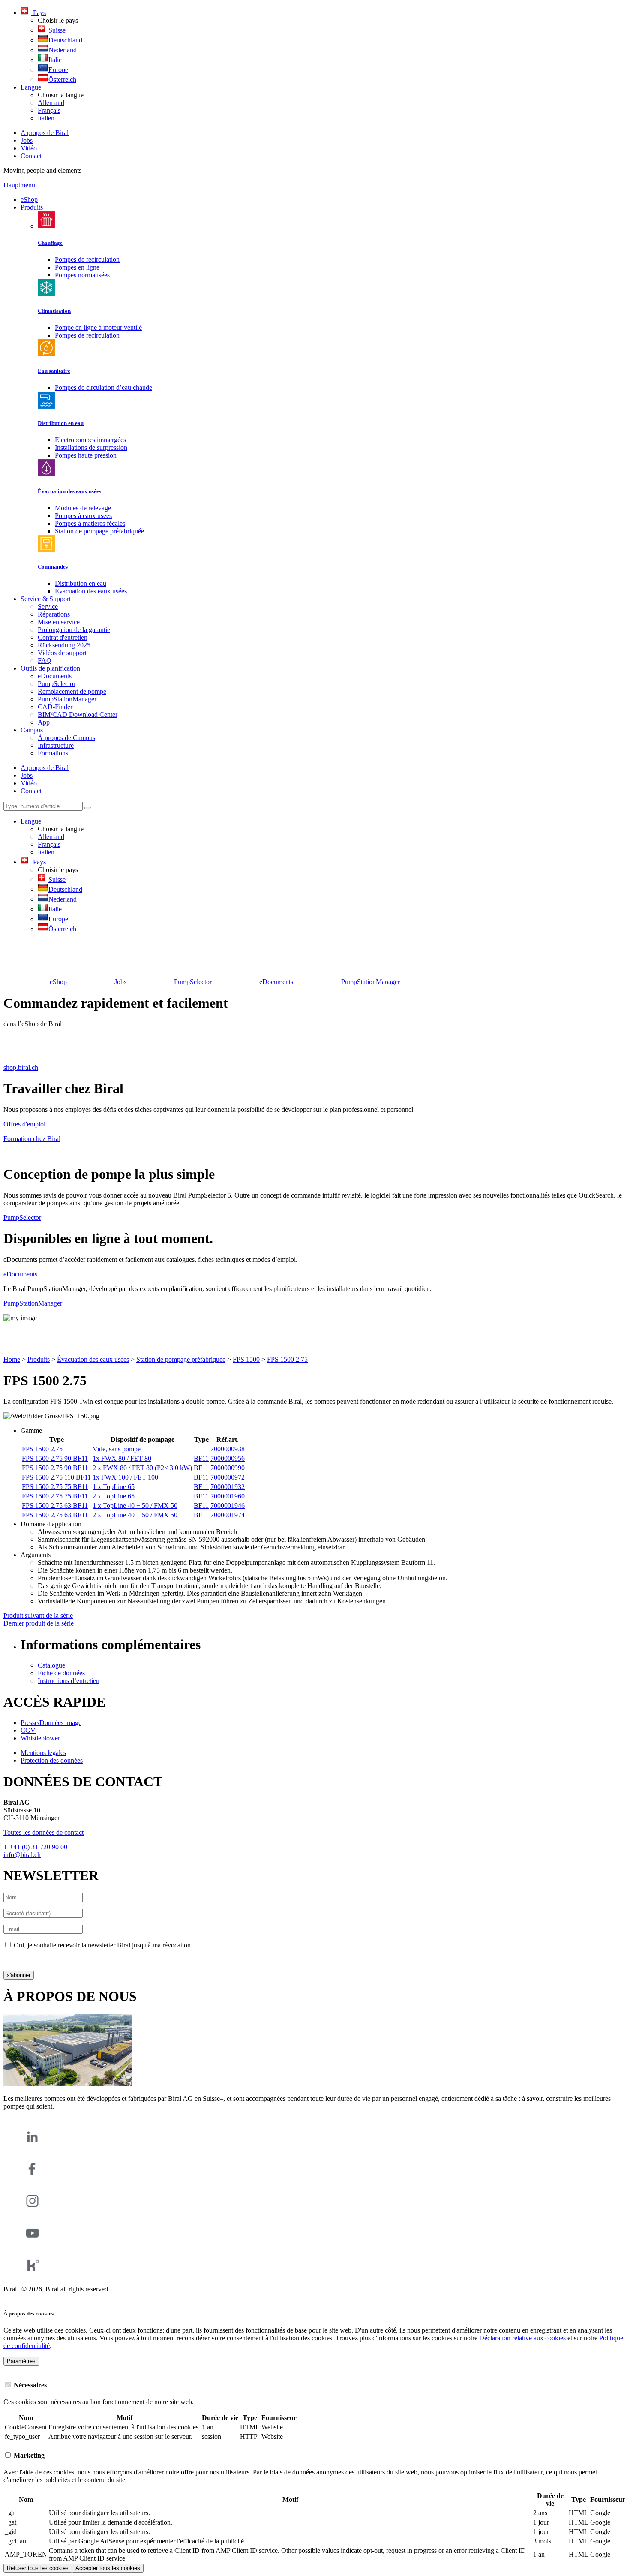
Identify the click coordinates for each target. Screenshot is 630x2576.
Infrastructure (56, 745)
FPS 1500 (246, 1359)
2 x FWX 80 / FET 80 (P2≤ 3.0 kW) (142, 1468)
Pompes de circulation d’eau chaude (103, 388)
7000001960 (228, 1496)
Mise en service (59, 622)
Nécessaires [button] (29, 2385)
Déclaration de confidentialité (43, 1960)
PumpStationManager (67, 699)
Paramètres (21, 2361)
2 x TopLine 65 (114, 1496)
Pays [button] (39, 13)
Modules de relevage (83, 508)
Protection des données (52, 1760)
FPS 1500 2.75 (287, 1359)
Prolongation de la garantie (74, 630)
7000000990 (228, 1468)
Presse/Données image (51, 1723)
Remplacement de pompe (72, 691)
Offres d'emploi (24, 1124)
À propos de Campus (66, 738)
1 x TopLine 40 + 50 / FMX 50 (135, 1505)
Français (49, 110)
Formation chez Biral (32, 1139)
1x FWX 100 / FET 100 (125, 1477)
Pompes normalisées (82, 275)
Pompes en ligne (77, 267)
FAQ (45, 660)
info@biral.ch (22, 1855)
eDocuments (55, 676)
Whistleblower (40, 1738)
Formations (53, 753)
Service (48, 607)
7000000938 (228, 1449)
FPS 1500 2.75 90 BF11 (55, 1458)
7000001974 (228, 1515)
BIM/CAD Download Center (78, 714)
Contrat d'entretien (63, 637)
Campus (32, 730)
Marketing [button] (28, 2455)
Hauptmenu (19, 185)
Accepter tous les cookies (108, 2568)
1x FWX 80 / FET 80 (122, 1458)
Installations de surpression (91, 448)
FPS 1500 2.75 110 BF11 (56, 1477)
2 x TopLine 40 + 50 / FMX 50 (135, 1515)
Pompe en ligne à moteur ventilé (98, 328)
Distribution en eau (81, 583)
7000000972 (228, 1477)
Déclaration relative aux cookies (522, 2338)
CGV (28, 1730)
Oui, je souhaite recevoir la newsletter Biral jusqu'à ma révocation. (103, 1945)
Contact (31, 156)
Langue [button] (31, 87)
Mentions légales (43, 1753)
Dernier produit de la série (39, 1623)
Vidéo (29, 148)
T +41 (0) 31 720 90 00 (35, 1847)
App (44, 722)
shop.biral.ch (21, 1068)
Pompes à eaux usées (83, 516)
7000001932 (228, 1487)
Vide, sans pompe (117, 1449)
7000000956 (228, 1458)
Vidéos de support (62, 653)
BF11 (201, 1458)
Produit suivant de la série (38, 1616)
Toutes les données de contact (43, 1832)
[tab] (315, 2385)
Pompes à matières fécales (90, 523)
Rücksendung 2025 (64, 645)
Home (12, 1359)
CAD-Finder (55, 707)
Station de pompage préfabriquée (99, 531)
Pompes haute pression (86, 455)
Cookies (15, 2297)
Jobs (27, 140)
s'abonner (19, 1975)
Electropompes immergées (90, 440)
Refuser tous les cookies (38, 2568)
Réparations (54, 614)
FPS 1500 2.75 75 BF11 (55, 1487)
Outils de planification (50, 668)
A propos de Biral (45, 133)
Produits (32, 207)
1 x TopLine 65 (114, 1487)
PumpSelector (57, 684)
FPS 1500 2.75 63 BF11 (55, 1505)
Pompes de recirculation (87, 259)
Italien (46, 118)
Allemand (51, 103)
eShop (29, 199)
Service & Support (46, 599)
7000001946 (228, 1505)
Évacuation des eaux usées (91, 591)
